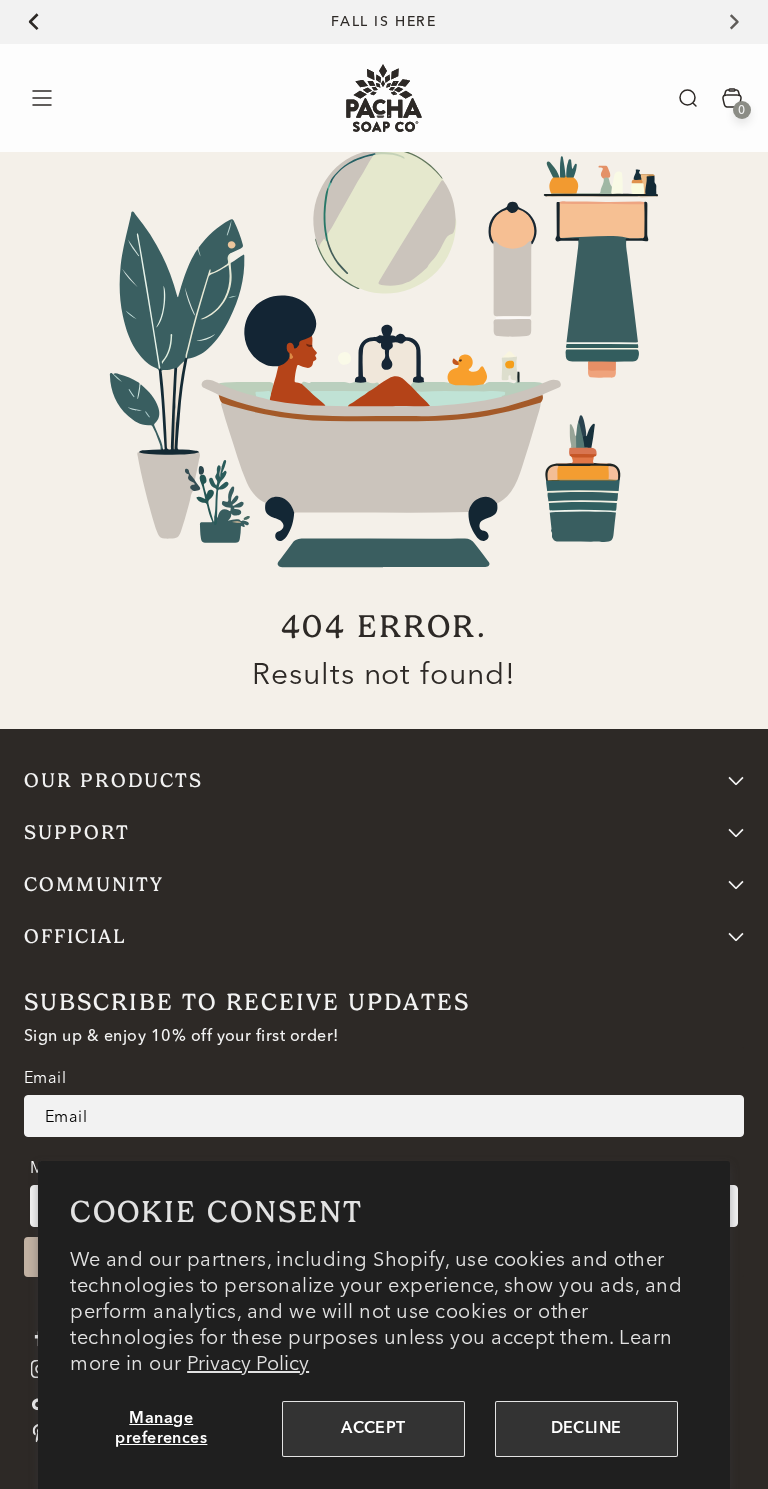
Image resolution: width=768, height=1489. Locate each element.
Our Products (113, 780)
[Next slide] (746, 22)
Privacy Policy (248, 1362)
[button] (688, 98)
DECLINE (586, 1429)
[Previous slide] (22, 22)
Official (75, 936)
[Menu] (41, 97)
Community (94, 884)
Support (77, 832)
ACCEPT (373, 1429)
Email (45, 1077)
